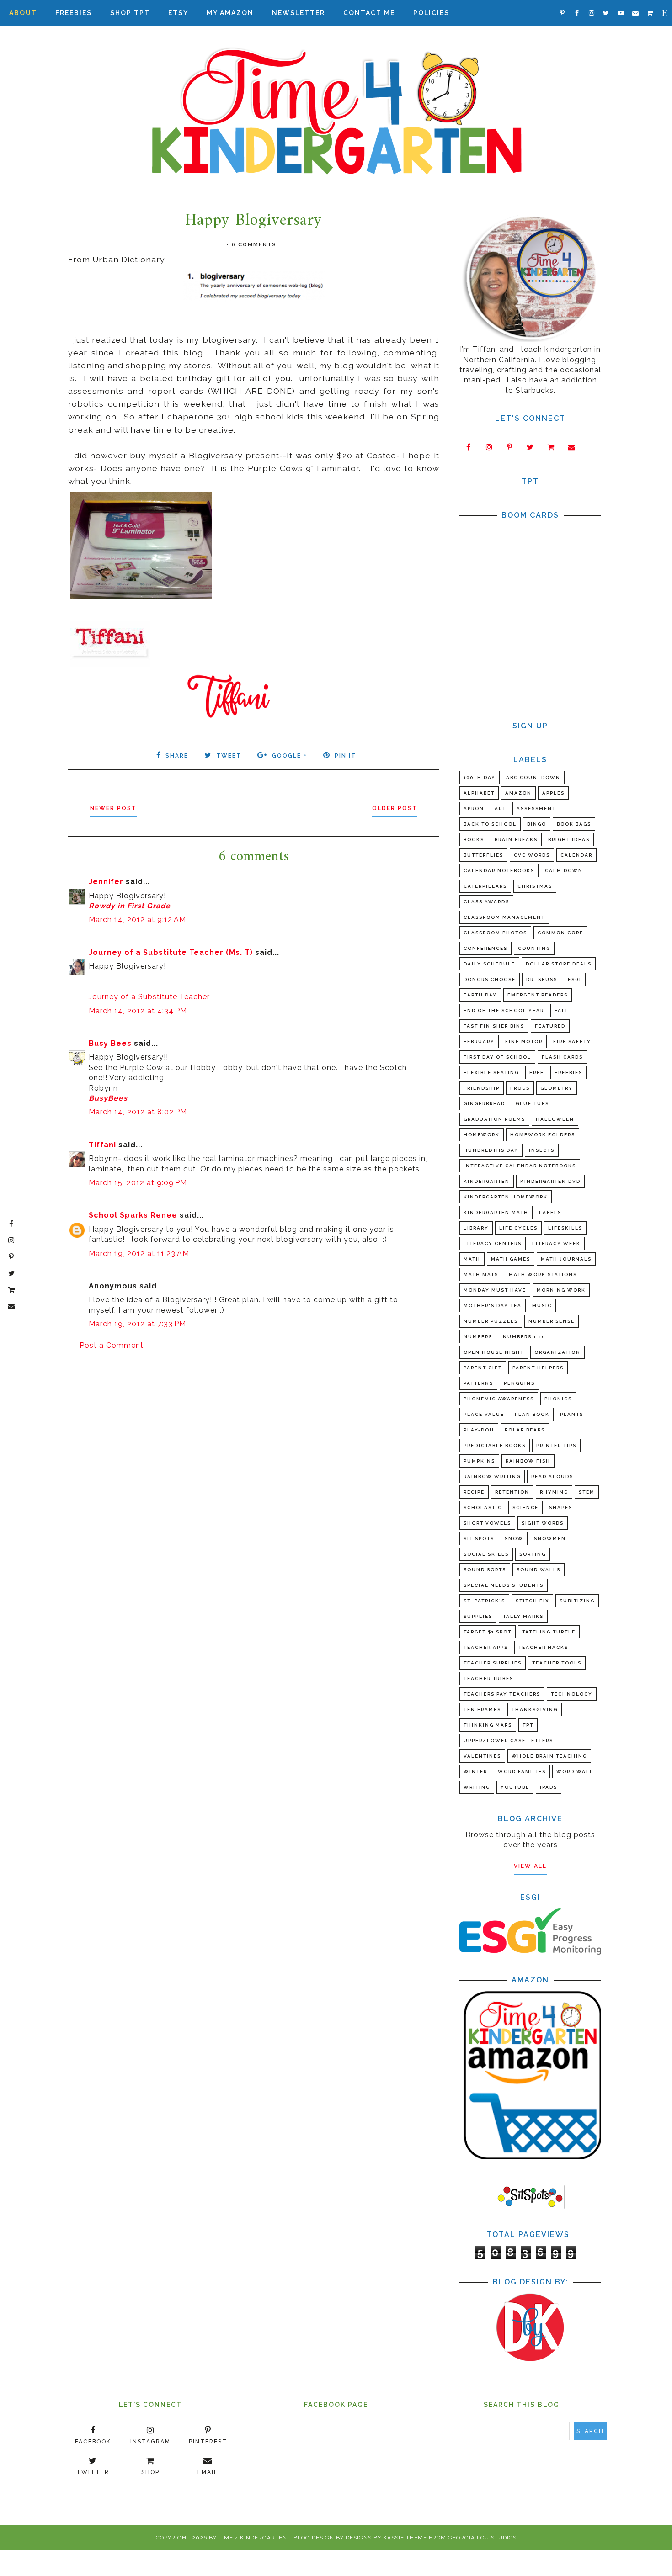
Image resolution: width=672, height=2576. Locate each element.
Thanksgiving (535, 1709)
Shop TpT (130, 13)
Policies (431, 13)
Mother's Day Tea (493, 1306)
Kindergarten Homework (506, 1197)
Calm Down (564, 871)
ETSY (178, 13)
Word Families (522, 1772)
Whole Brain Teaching (549, 1756)
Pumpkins (479, 1461)
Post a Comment (112, 1345)
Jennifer (106, 882)
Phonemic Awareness (499, 1399)
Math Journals (566, 1259)
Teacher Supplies (493, 1663)
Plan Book (532, 1414)
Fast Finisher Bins (494, 1026)
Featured (550, 1026)
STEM (587, 1492)
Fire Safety (572, 1042)
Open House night (494, 1352)
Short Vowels (487, 1523)
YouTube (515, 1787)
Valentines (482, 1756)
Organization (557, 1352)
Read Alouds (552, 1476)
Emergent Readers (538, 995)
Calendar (576, 855)
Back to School (490, 824)
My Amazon (230, 13)
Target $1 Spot (488, 1632)
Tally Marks (523, 1616)
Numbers (478, 1337)
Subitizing (577, 1601)
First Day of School (497, 1057)
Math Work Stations (543, 1275)
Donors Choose (490, 979)
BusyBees (108, 1098)
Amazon (518, 793)
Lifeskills (565, 1228)
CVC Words (532, 855)
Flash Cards (562, 1057)
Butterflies (483, 855)
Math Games (511, 1259)
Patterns (478, 1383)
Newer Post (113, 808)
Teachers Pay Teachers (502, 1694)
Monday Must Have (495, 1290)
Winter (475, 1772)
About (23, 13)
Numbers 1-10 (524, 1337)
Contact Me (369, 13)
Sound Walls (539, 1570)
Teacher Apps (486, 1647)
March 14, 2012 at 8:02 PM (138, 1112)
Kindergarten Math (496, 1212)
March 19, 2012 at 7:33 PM (137, 1324)
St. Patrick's (484, 1601)
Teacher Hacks (543, 1647)
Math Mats (481, 1275)
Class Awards (486, 902)
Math (472, 1259)
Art (500, 808)
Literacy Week (556, 1243)
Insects (542, 1150)
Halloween (555, 1119)
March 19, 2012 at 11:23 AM (139, 1254)
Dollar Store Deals (559, 964)
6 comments (254, 245)
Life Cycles (518, 1228)
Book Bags (574, 824)
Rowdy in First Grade (130, 906)
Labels (550, 1212)
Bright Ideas (569, 840)
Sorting (533, 1554)
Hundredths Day (491, 1150)
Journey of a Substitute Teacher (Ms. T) (171, 952)
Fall (562, 1010)
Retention (512, 1492)
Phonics (558, 1399)
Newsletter (299, 13)
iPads (549, 1787)
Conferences (485, 948)
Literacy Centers (493, 1243)
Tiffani (102, 1145)
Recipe (474, 1492)
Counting (534, 948)
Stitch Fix (532, 1601)
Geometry (557, 1088)
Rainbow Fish (528, 1461)
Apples (553, 793)
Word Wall (575, 1772)
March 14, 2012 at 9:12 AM (137, 920)
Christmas (535, 886)
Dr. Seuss (542, 979)
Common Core (560, 933)
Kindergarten (487, 1181)
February (479, 1042)
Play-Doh (479, 1430)
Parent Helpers (538, 1368)
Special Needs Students (504, 1585)
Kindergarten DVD (550, 1181)
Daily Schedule (489, 964)
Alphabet (479, 793)
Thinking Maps (488, 1725)
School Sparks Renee (133, 1215)
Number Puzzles (491, 1321)
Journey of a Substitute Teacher (149, 997)
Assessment (536, 808)
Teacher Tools (557, 1663)
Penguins (519, 1383)
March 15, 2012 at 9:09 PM (138, 1183)
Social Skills (486, 1554)
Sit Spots (479, 1539)
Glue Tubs (532, 1104)
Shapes (561, 1508)
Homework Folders (543, 1135)
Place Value (484, 1414)
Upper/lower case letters (508, 1741)
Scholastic (483, 1508)
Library (476, 1228)
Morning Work (561, 1290)
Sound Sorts (485, 1570)
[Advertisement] (254, 1429)
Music (542, 1306)
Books (474, 840)
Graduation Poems (494, 1119)
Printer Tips (556, 1445)
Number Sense (552, 1321)
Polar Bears (525, 1430)
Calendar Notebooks (499, 871)
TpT (528, 1725)
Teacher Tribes (488, 1678)
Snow (514, 1539)
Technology (572, 1694)
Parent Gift (483, 1368)
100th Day (480, 777)
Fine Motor (524, 1042)
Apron (474, 808)
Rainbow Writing (492, 1476)
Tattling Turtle (549, 1632)
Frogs (520, 1088)
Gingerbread (484, 1104)
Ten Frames (482, 1709)
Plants (572, 1414)
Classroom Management (504, 917)
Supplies (478, 1616)
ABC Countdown (533, 777)
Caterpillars (485, 886)
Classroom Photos (495, 933)
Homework (482, 1135)
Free (537, 1073)
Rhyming (554, 1492)
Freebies (74, 13)
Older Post (395, 808)
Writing (477, 1787)
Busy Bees (110, 1043)
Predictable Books (495, 1445)
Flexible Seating (491, 1073)
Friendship (482, 1088)
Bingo (537, 824)
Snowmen (550, 1539)
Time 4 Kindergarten (253, 2538)
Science (525, 1508)
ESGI (575, 979)
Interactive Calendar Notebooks (520, 1166)
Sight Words (543, 1523)
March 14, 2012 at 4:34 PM (138, 1011)
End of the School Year (504, 1010)
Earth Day (480, 995)
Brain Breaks (516, 840)
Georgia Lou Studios (482, 2538)
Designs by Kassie (375, 2538)
